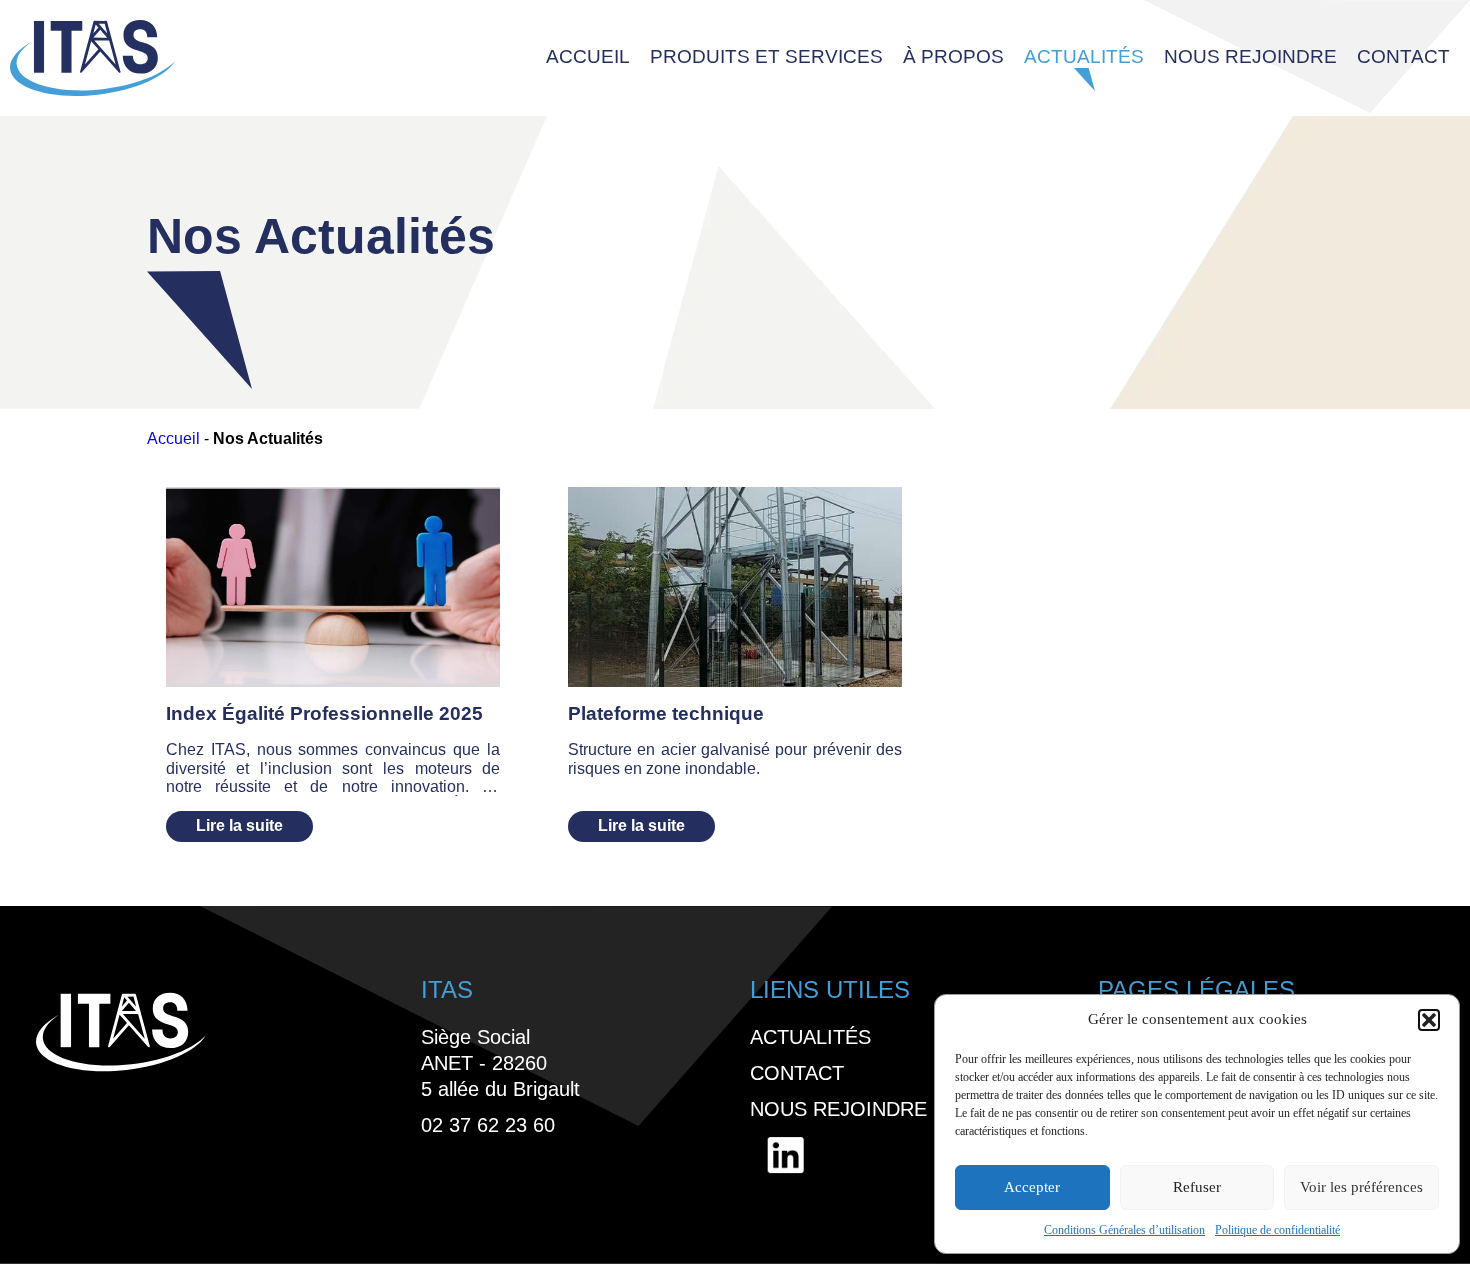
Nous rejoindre (1250, 56)
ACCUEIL (588, 56)
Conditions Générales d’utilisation (1124, 1230)
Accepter (1032, 1187)
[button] (1429, 1020)
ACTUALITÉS (1084, 56)
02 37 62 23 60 (488, 1125)
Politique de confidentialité (1277, 1230)
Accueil (173, 438)
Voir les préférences (1361, 1187)
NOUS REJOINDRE (838, 1109)
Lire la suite (239, 825)
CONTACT (1403, 56)
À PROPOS (953, 56)
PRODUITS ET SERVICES (766, 56)
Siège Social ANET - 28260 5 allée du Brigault (500, 1063)
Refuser (1197, 1187)
